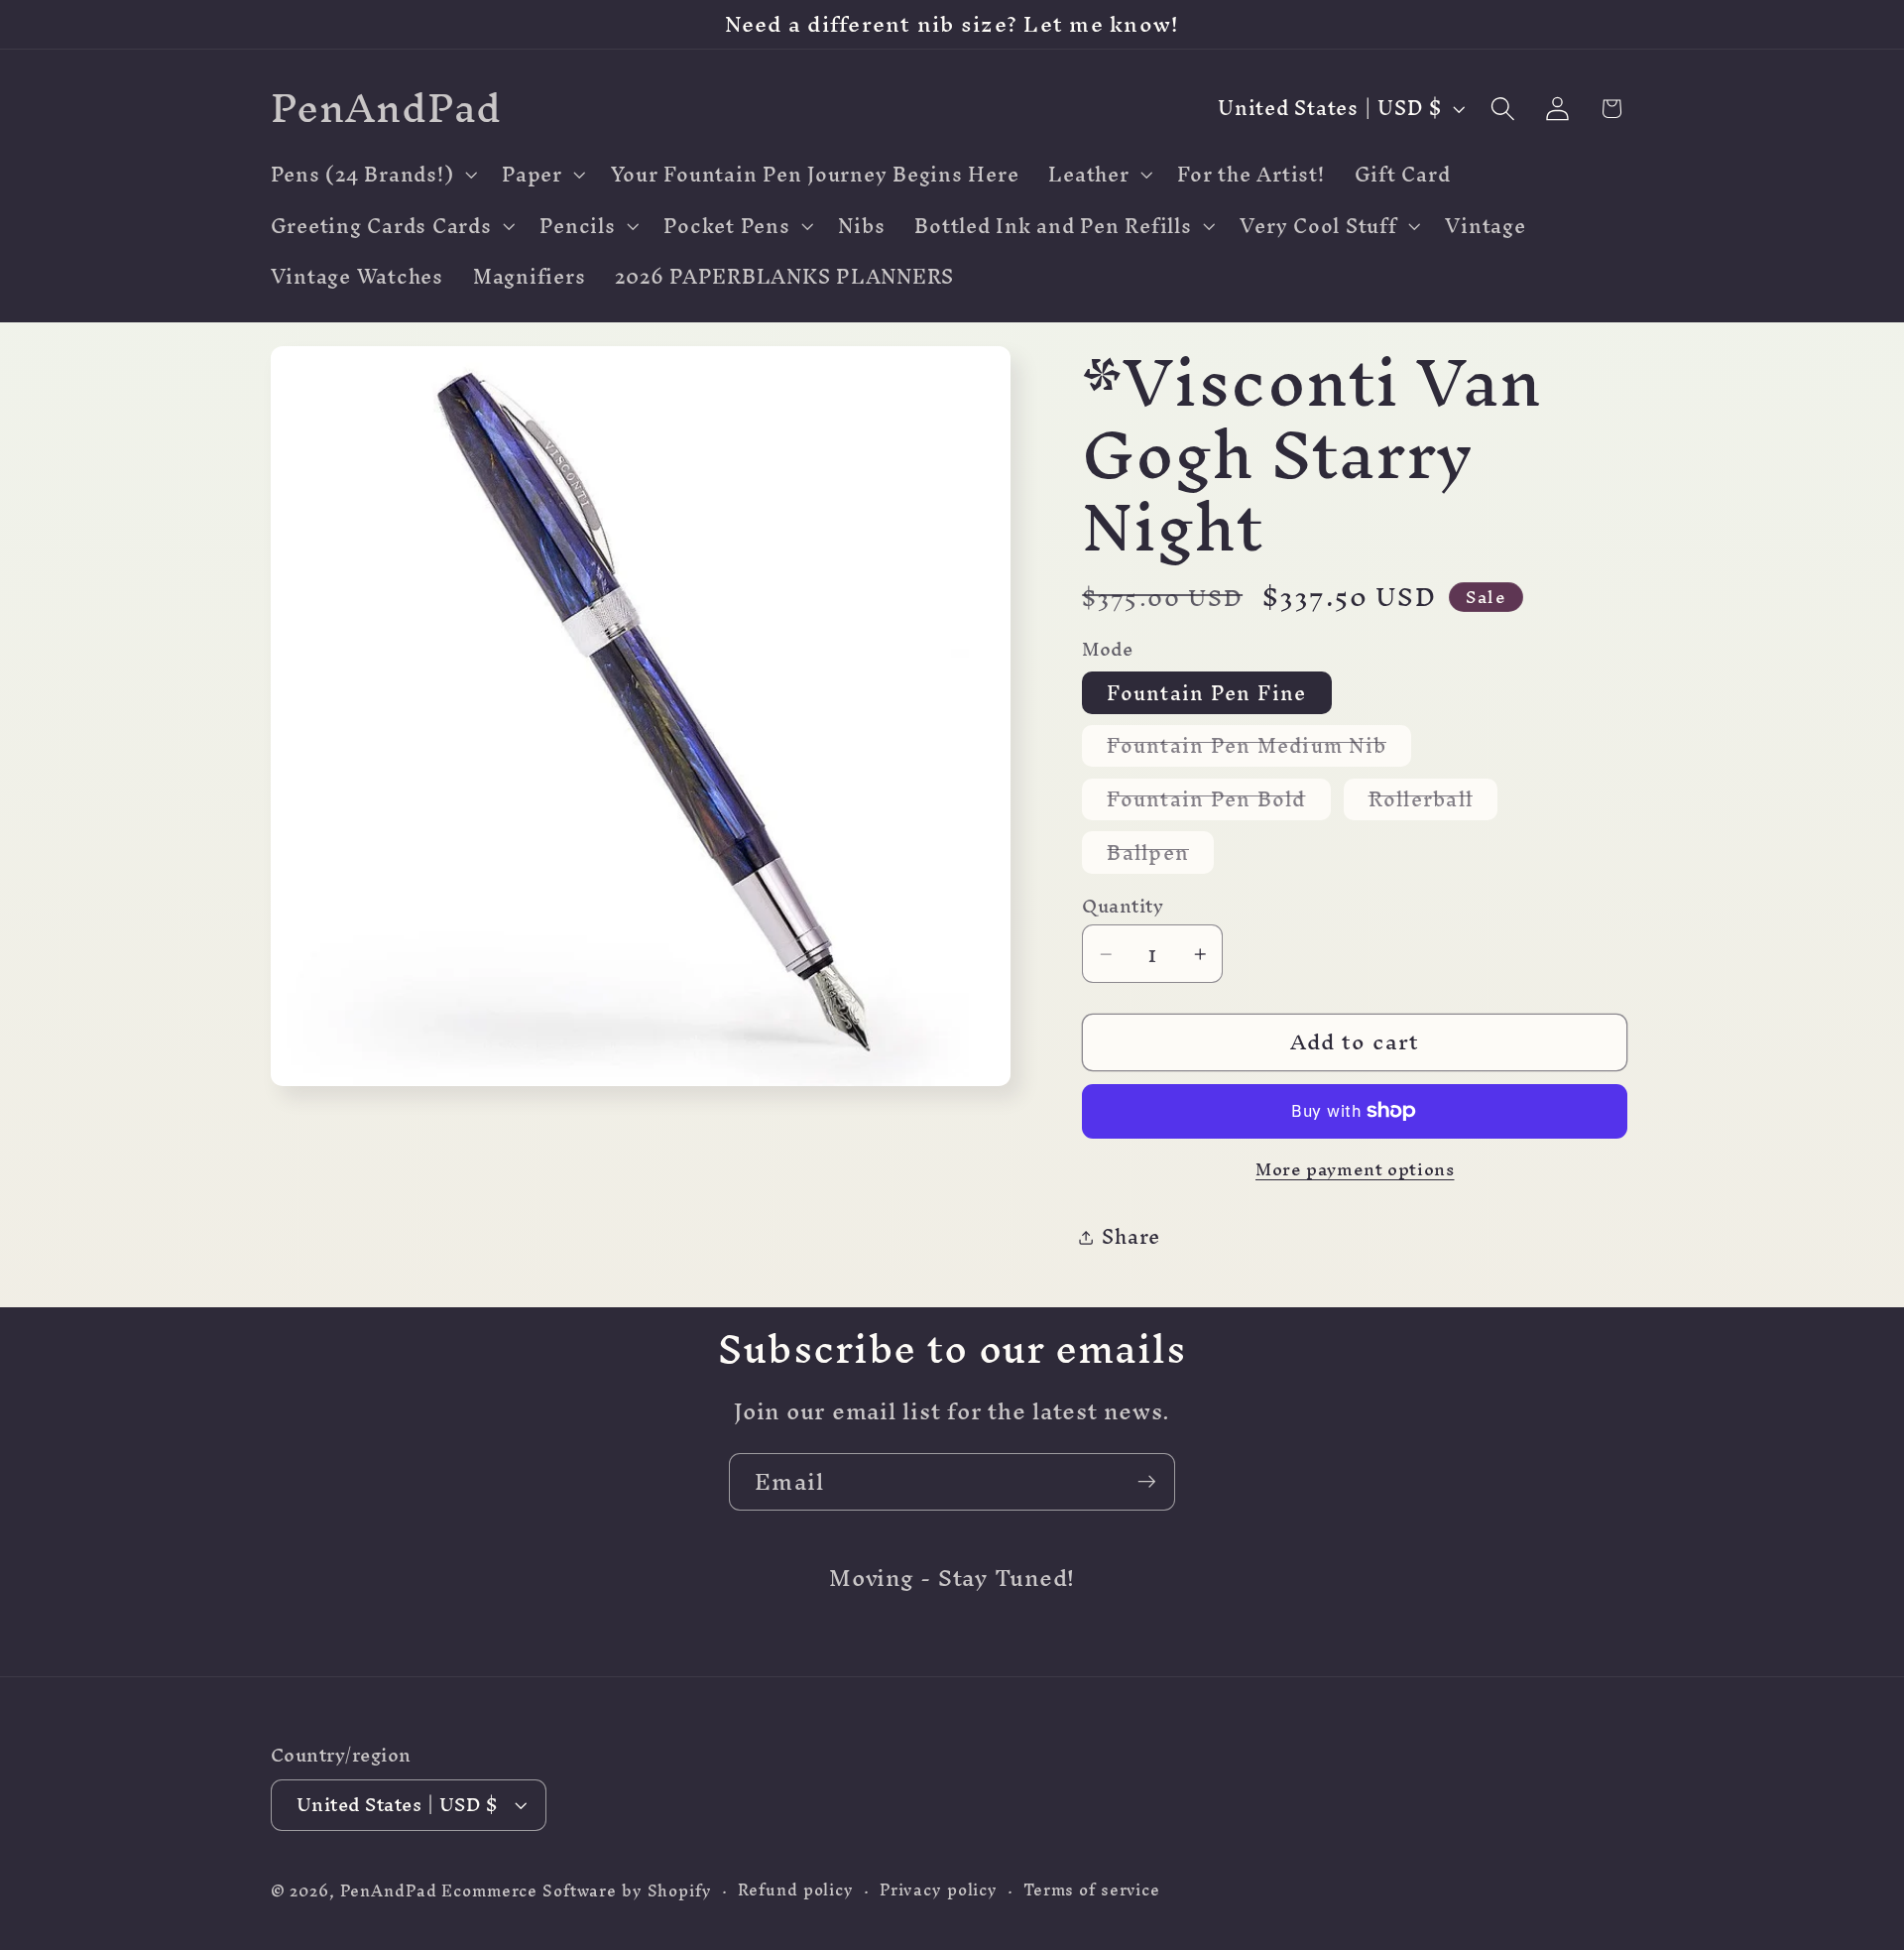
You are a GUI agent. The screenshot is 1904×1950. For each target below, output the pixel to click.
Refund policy (796, 1891)
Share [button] (1131, 1236)
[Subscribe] (1147, 1482)
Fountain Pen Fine (1206, 693)
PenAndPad (389, 1892)
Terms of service (1092, 1891)
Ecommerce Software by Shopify (576, 1892)
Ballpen (1160, 853)
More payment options (1355, 1169)
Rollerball (1433, 800)
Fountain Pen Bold (1218, 800)
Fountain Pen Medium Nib (1259, 746)
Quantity (1123, 906)
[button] (372, 175)
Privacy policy (939, 1891)
